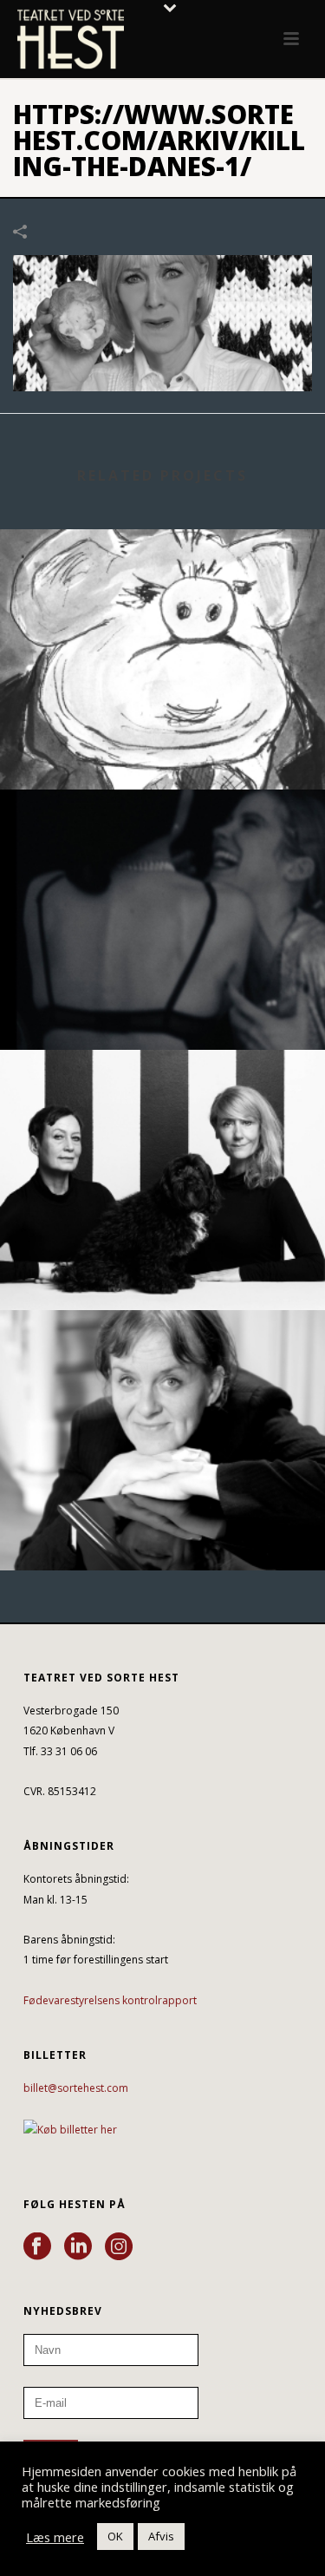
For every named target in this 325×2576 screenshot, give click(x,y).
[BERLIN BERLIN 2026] (162, 861)
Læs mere (55, 2537)
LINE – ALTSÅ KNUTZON (163, 1264)
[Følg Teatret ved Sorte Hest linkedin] (78, 2247)
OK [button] (115, 2536)
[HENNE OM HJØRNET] (162, 1381)
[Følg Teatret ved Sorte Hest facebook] (37, 2247)
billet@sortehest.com (76, 2088)
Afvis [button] (161, 2536)
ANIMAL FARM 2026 (162, 743)
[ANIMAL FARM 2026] (162, 600)
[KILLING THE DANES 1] (162, 321)
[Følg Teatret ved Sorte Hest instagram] (119, 2247)
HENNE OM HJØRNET (163, 1524)
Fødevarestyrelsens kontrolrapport (110, 2000)
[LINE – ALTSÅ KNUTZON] (162, 1121)
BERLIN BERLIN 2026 (163, 1003)
